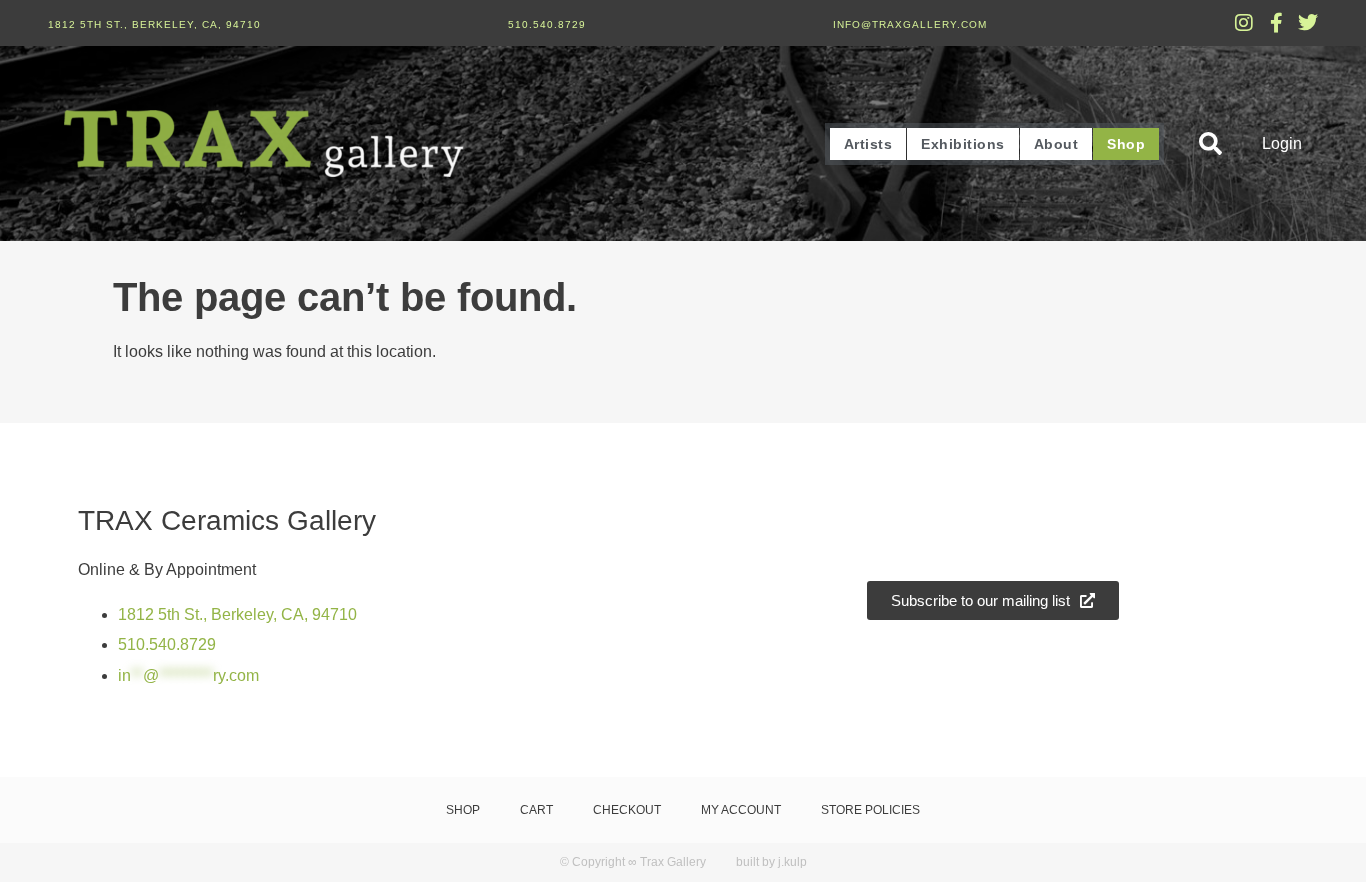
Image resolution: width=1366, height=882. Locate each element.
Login (1282, 143)
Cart (536, 810)
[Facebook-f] (1276, 23)
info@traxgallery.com (910, 24)
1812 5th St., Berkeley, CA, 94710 (154, 24)
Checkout (627, 810)
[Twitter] (1308, 23)
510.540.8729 (547, 24)
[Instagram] (1244, 23)
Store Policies (870, 810)
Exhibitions (963, 144)
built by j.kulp (771, 862)
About (1056, 144)
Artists (868, 144)
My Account (741, 810)
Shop (1126, 144)
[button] (1210, 143)
